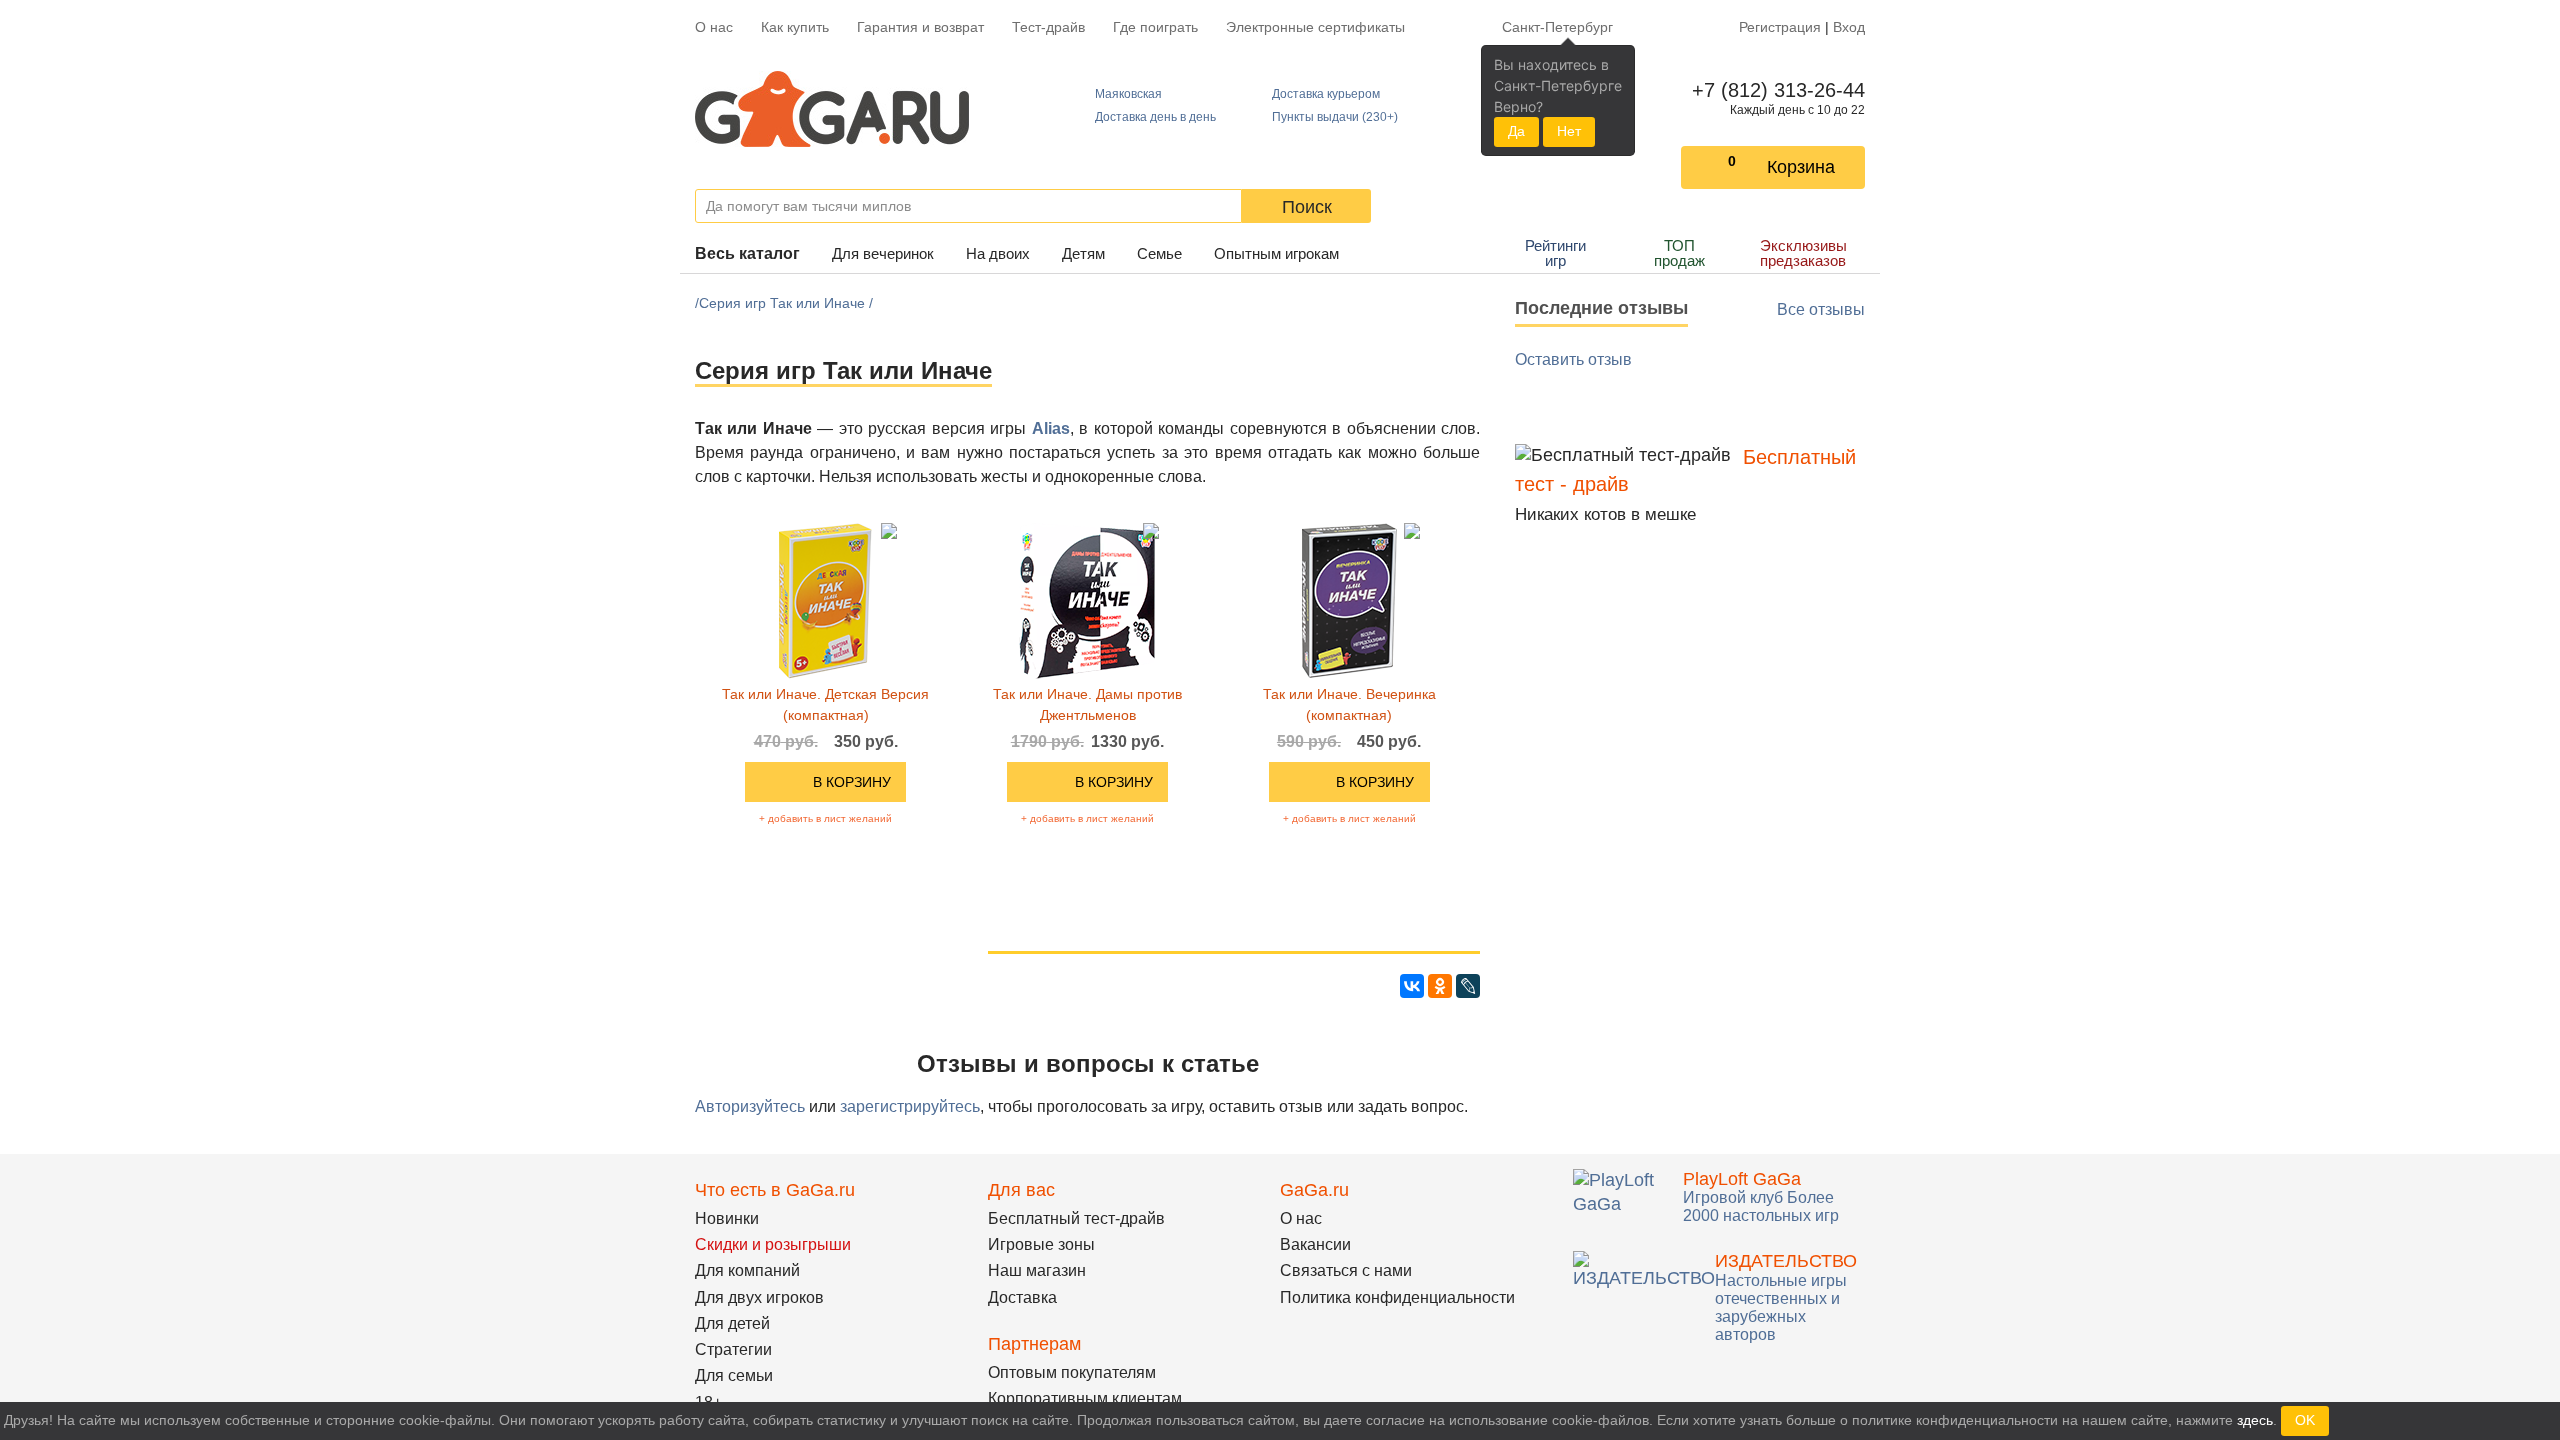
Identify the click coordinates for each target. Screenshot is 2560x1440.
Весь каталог (747, 253)
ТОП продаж (1679, 253)
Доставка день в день (1155, 117)
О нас (714, 27)
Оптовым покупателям (1072, 1372)
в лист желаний (825, 818)
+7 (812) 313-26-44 (1774, 90)
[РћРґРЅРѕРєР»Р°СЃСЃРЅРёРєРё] (1440, 986)
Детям (1083, 253)
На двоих (998, 253)
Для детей (732, 1323)
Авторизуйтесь (750, 1106)
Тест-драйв (1048, 27)
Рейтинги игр (1555, 253)
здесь (2255, 1420)
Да (1516, 131)
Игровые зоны (1041, 1244)
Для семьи (734, 1375)
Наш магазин (1037, 1270)
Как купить (795, 27)
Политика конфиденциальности (1397, 1297)
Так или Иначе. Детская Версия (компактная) (825, 704)
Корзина (1801, 167)
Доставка (1022, 1297)
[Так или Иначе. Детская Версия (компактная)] (825, 600)
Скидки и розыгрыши (773, 1244)
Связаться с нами (1346, 1270)
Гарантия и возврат (920, 27)
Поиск (1307, 207)
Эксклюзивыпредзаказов (1803, 253)
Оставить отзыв (1573, 359)
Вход (1849, 27)
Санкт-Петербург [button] (1557, 27)
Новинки (727, 1218)
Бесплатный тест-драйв (1076, 1218)
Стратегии (733, 1349)
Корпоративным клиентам (1085, 1398)
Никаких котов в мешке (1605, 514)
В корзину (852, 782)
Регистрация (1780, 27)
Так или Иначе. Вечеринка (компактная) (1349, 704)
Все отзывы (1821, 309)
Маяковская (1128, 94)
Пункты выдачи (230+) (1335, 117)
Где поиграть (1155, 27)
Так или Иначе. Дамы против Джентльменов (1087, 704)
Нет (1569, 131)
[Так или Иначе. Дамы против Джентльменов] (1087, 600)
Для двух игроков (759, 1297)
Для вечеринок (883, 253)
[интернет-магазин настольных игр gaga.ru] (832, 109)
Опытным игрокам (1276, 253)
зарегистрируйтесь (910, 1106)
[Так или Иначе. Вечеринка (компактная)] (1349, 600)
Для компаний (747, 1270)
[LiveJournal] (1468, 986)
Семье (1159, 253)
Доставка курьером (1326, 94)
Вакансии (1315, 1244)
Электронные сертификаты (1315, 27)
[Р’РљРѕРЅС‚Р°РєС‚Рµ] (1412, 986)
